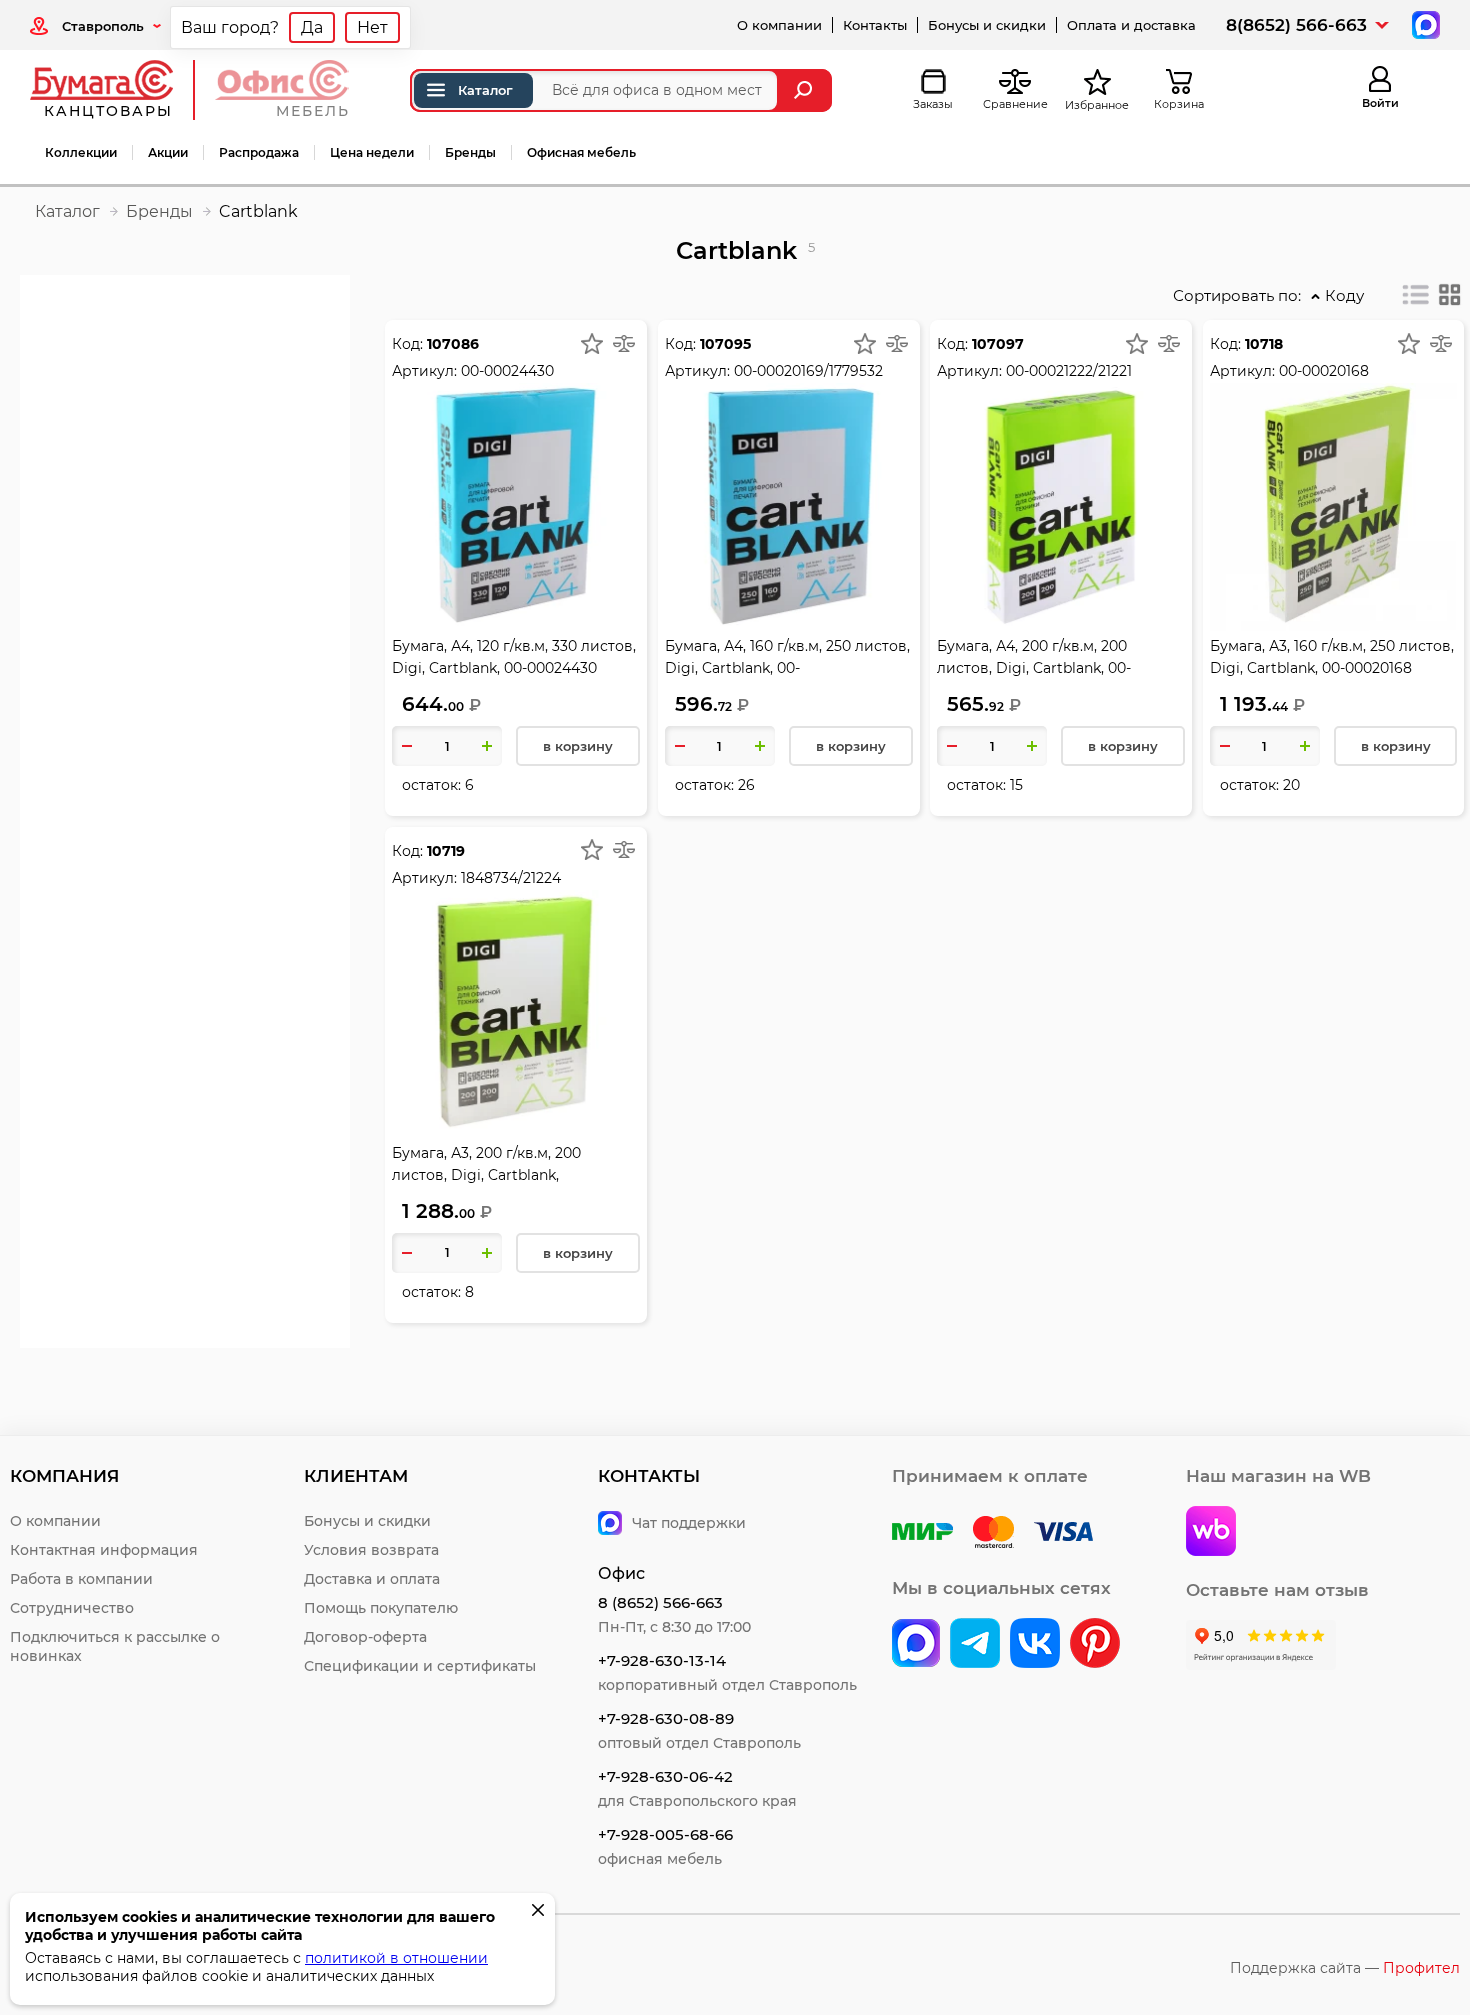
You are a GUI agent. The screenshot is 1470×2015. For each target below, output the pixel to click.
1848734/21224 (511, 878)
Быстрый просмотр (516, 457)
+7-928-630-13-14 (662, 1660)
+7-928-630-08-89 (666, 1718)
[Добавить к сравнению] (624, 343)
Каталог (485, 90)
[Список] (1416, 295)
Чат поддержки (689, 1523)
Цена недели (372, 152)
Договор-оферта (365, 1637)
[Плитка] (1450, 295)
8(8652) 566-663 (1296, 25)
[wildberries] (1211, 1533)
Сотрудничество (72, 1608)
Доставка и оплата (372, 1579)
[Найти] (805, 90)
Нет (372, 27)
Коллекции (81, 152)
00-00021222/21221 (1069, 371)
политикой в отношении (396, 1958)
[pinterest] (1095, 1645)
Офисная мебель (581, 152)
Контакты (875, 25)
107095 (725, 344)
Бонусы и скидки (987, 25)
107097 (998, 344)
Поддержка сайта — (1345, 1968)
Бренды (470, 152)
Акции (168, 152)
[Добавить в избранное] (592, 343)
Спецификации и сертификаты (420, 1666)
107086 (453, 344)
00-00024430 (507, 371)
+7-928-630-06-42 (665, 1776)
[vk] (916, 1645)
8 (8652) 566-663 (660, 1602)
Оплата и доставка (1131, 25)
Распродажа (259, 152)
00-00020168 (1324, 371)
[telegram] (975, 1645)
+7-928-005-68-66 (665, 1834)
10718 (1264, 344)
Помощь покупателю (381, 1608)
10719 (446, 851)
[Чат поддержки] (1423, 23)
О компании (779, 25)
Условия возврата (371, 1550)
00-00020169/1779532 (808, 371)
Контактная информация (104, 1550)
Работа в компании (81, 1579)
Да (312, 27)
